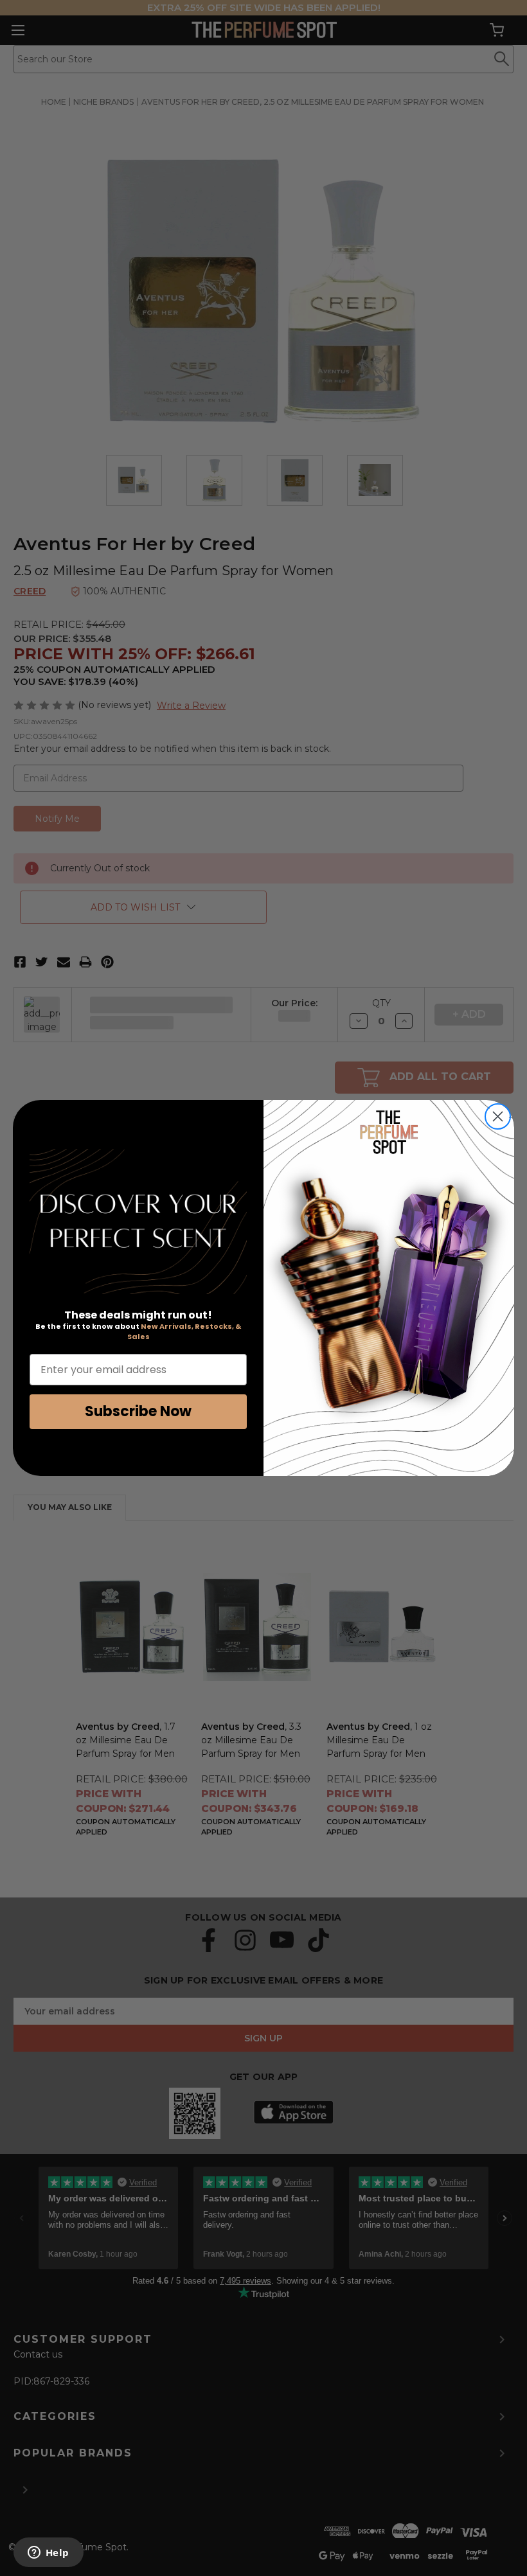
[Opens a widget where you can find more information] (48, 2554)
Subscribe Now (138, 1411)
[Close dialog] (498, 1116)
